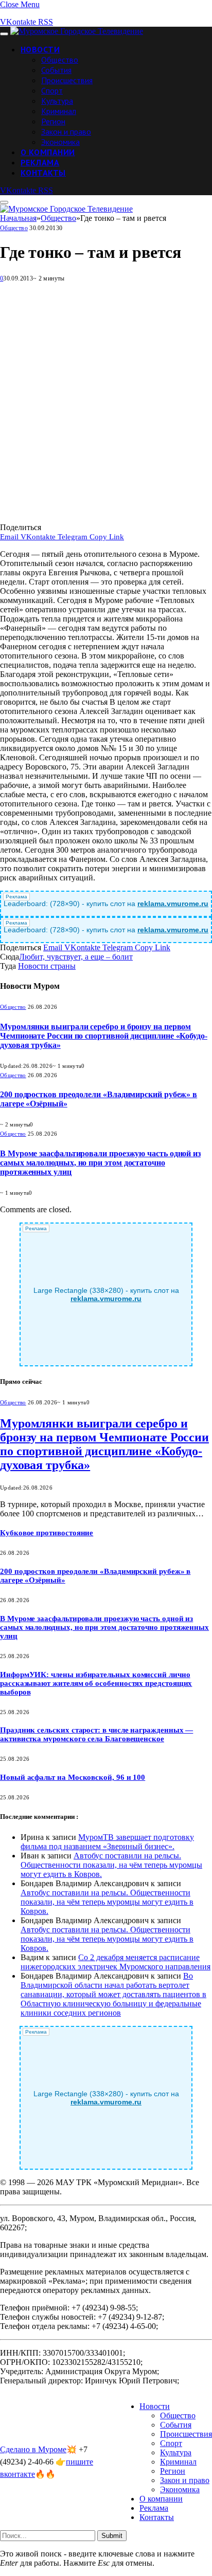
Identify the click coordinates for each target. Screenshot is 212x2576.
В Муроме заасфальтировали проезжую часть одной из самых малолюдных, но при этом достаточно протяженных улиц (100, 1163)
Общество (60, 60)
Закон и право (66, 131)
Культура (57, 101)
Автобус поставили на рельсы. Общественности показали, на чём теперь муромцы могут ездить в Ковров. (111, 1865)
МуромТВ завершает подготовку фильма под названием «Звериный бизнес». (107, 1842)
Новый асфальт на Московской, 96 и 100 (73, 1777)
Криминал (59, 111)
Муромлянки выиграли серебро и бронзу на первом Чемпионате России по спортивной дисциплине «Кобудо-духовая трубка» (104, 1036)
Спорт (52, 90)
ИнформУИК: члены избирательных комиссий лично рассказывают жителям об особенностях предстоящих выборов (96, 1683)
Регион (53, 121)
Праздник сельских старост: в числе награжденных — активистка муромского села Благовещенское (96, 1734)
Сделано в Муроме (33, 2449)
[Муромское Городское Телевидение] (77, 31)
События (56, 70)
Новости (40, 49)
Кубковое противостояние (47, 1533)
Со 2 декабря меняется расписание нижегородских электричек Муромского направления (116, 1962)
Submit (112, 2536)
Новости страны (47, 966)
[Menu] (4, 34)
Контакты (43, 173)
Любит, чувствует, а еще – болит (76, 957)
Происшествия (67, 80)
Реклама (40, 162)
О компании (48, 152)
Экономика (60, 142)
